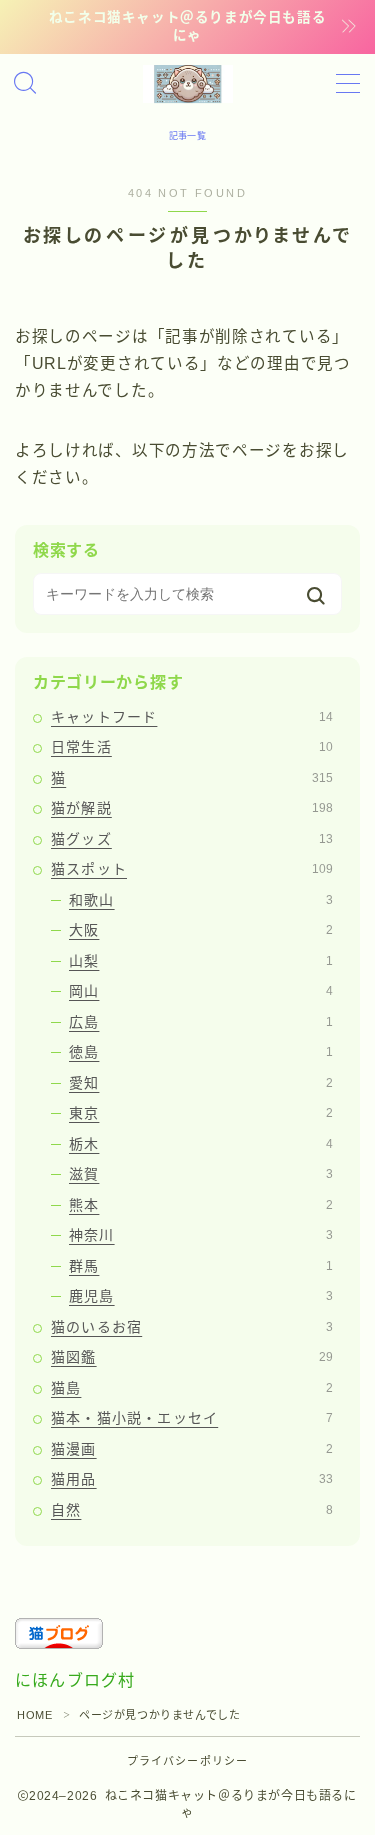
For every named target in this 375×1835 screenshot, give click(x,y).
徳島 (201, 1052)
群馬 (201, 1266)
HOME (34, 1715)
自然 (192, 1510)
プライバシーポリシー (188, 1761)
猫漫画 (192, 1449)
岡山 (201, 991)
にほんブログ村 (75, 1680)
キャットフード (192, 717)
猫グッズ (192, 839)
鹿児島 (201, 1296)
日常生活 (192, 747)
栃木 (201, 1144)
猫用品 (192, 1479)
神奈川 (201, 1235)
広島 (201, 1022)
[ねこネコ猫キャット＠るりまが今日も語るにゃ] (188, 84)
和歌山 (201, 900)
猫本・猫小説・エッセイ (192, 1418)
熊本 (201, 1205)
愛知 (201, 1083)
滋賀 (201, 1174)
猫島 (192, 1388)
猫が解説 (192, 808)
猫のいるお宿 (192, 1327)
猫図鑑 (192, 1357)
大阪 (201, 930)
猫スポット (192, 869)
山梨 (201, 961)
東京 (201, 1113)
